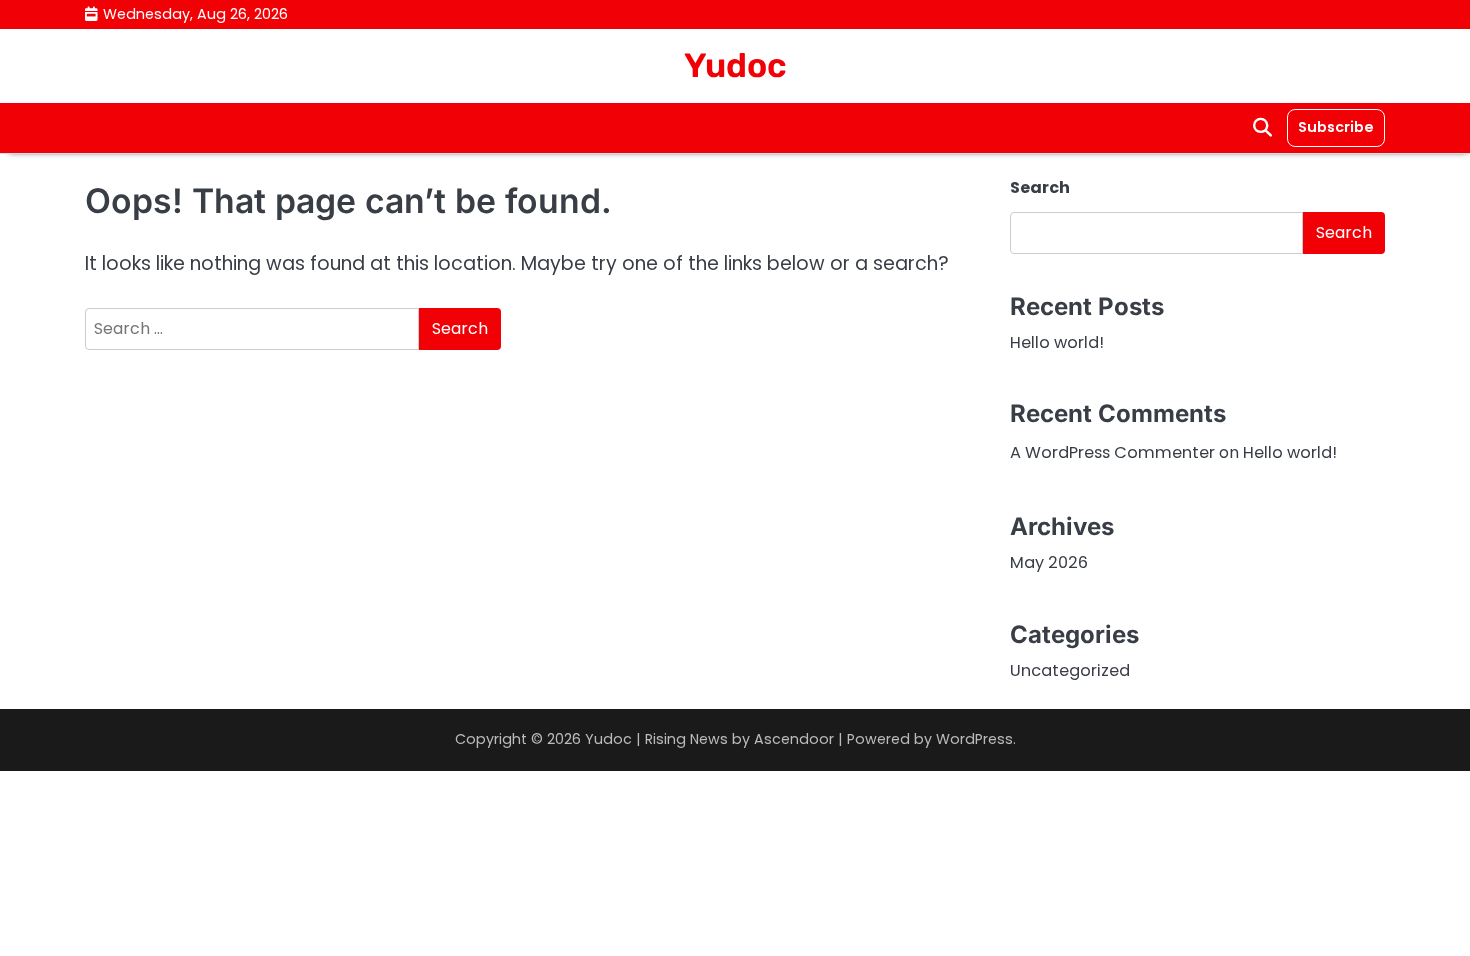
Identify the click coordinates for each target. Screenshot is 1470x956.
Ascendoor (794, 739)
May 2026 (1049, 562)
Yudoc (735, 65)
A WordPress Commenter (1112, 452)
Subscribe (1336, 127)
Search (1040, 187)
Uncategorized (1070, 670)
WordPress (974, 739)
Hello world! (1057, 342)
